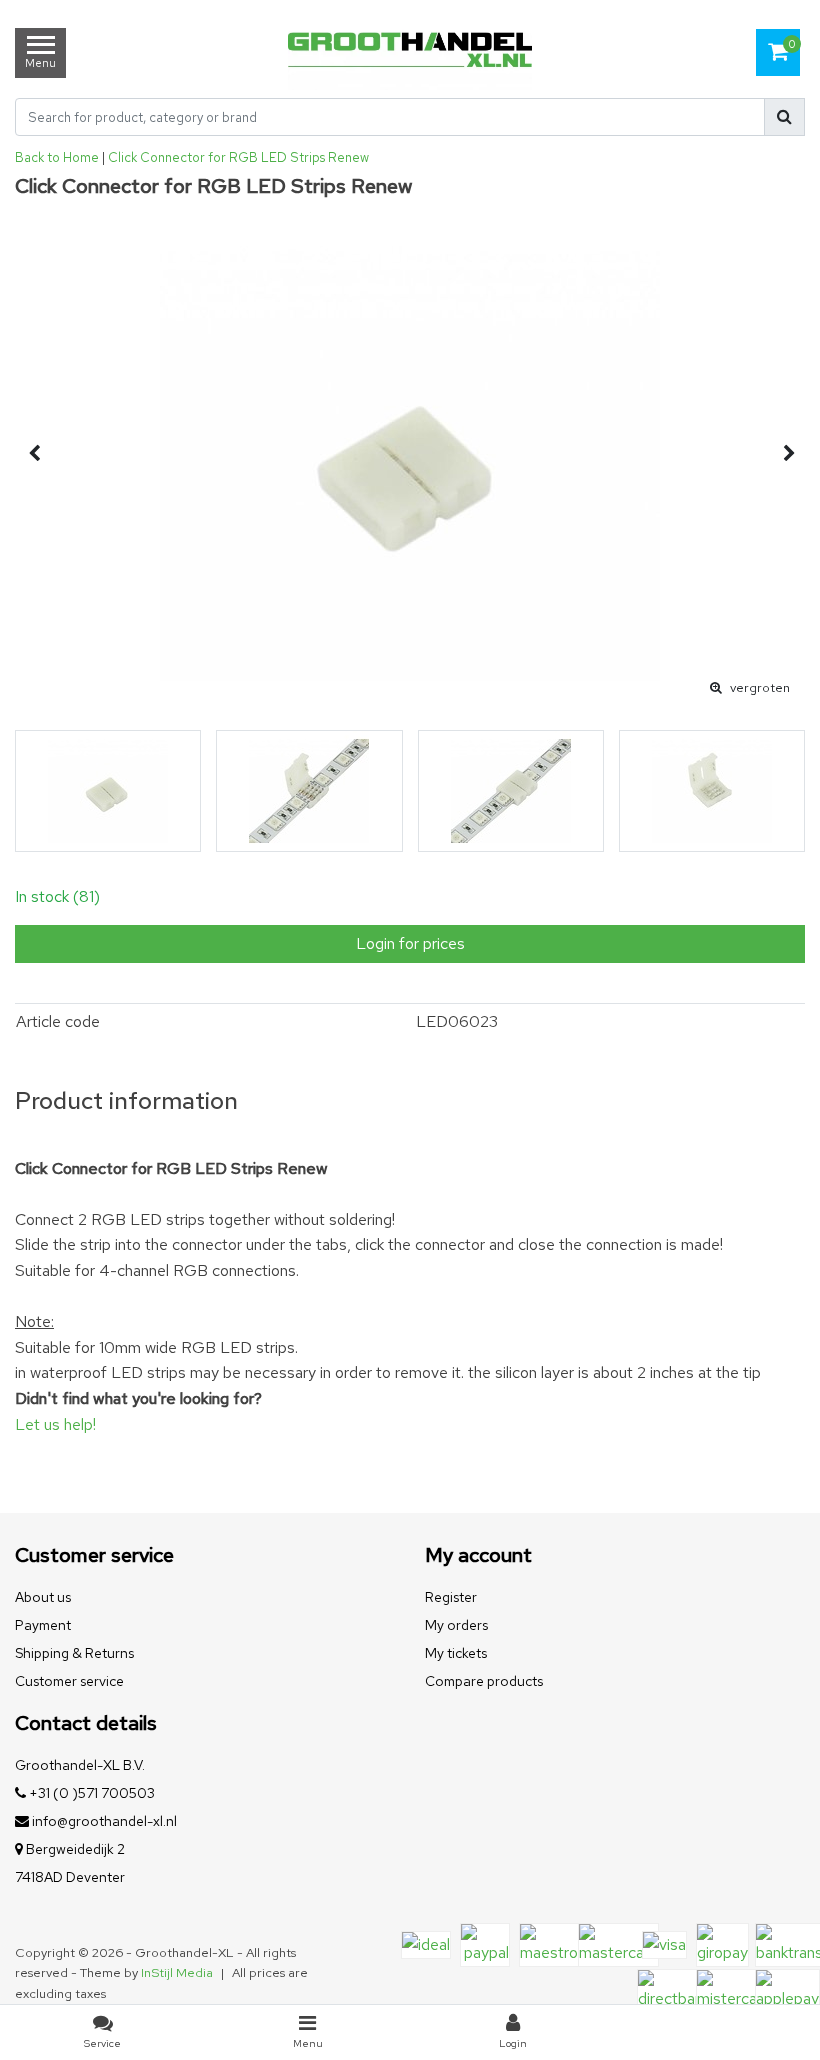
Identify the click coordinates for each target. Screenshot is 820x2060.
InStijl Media (177, 1972)
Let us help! (55, 1424)
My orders (456, 1625)
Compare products (484, 1681)
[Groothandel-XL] (409, 52)
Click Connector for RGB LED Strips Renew (238, 157)
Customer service (69, 1681)
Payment (43, 1625)
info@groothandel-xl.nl (104, 1821)
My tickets (456, 1653)
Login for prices (410, 943)
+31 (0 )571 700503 (90, 1793)
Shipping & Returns (74, 1653)
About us (43, 1597)
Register (451, 1597)
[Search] (784, 117)
